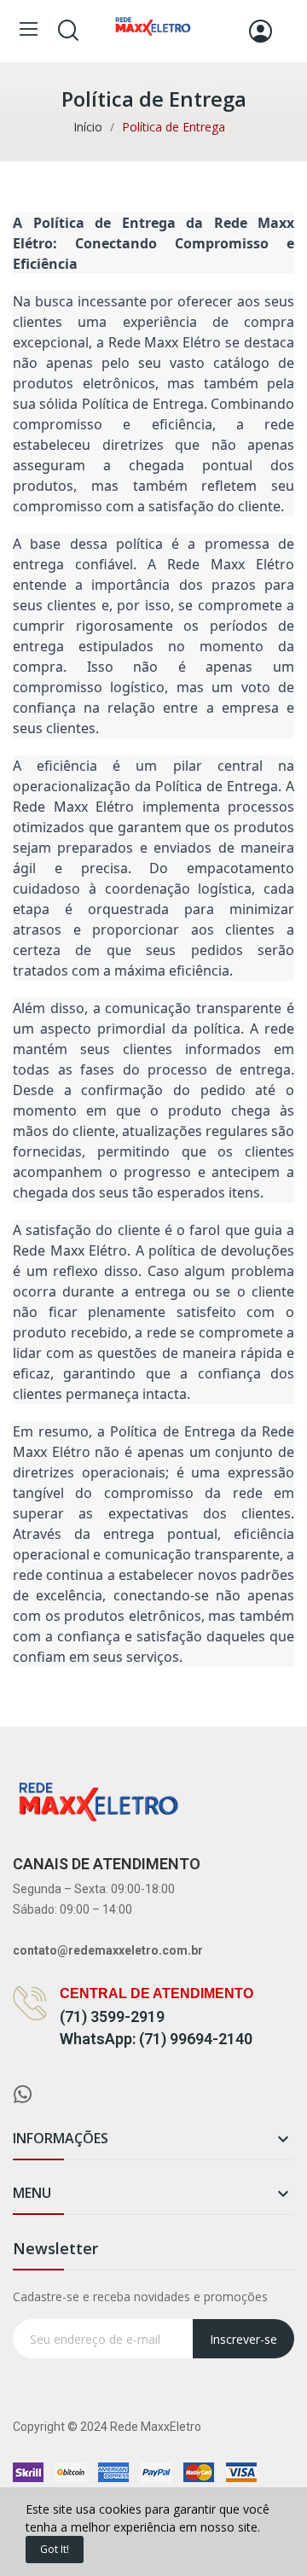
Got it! (55, 2549)
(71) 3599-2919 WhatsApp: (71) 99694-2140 (156, 2028)
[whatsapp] (23, 2095)
